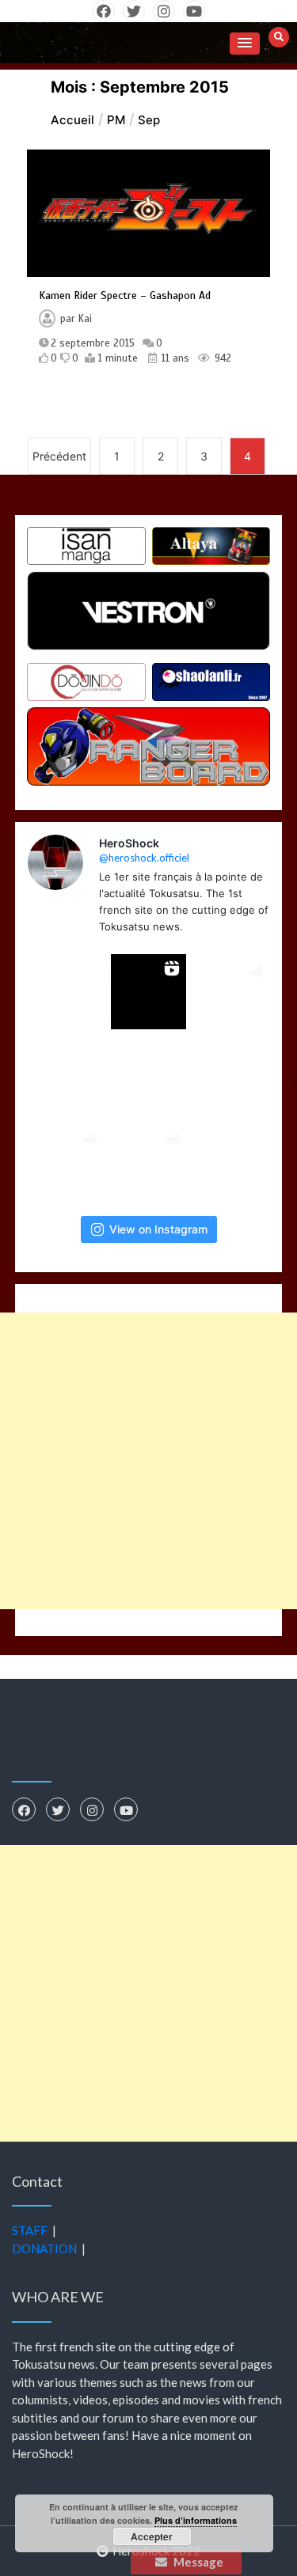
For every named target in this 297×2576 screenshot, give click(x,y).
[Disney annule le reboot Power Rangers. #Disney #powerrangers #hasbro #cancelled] (148, 1076)
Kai (85, 319)
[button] (245, 44)
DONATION (44, 2248)
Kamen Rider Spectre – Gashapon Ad (125, 295)
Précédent (59, 456)
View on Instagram (158, 1229)
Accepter (152, 2536)
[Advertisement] (148, 1461)
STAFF (30, 2230)
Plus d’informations (196, 2520)
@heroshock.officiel (144, 858)
